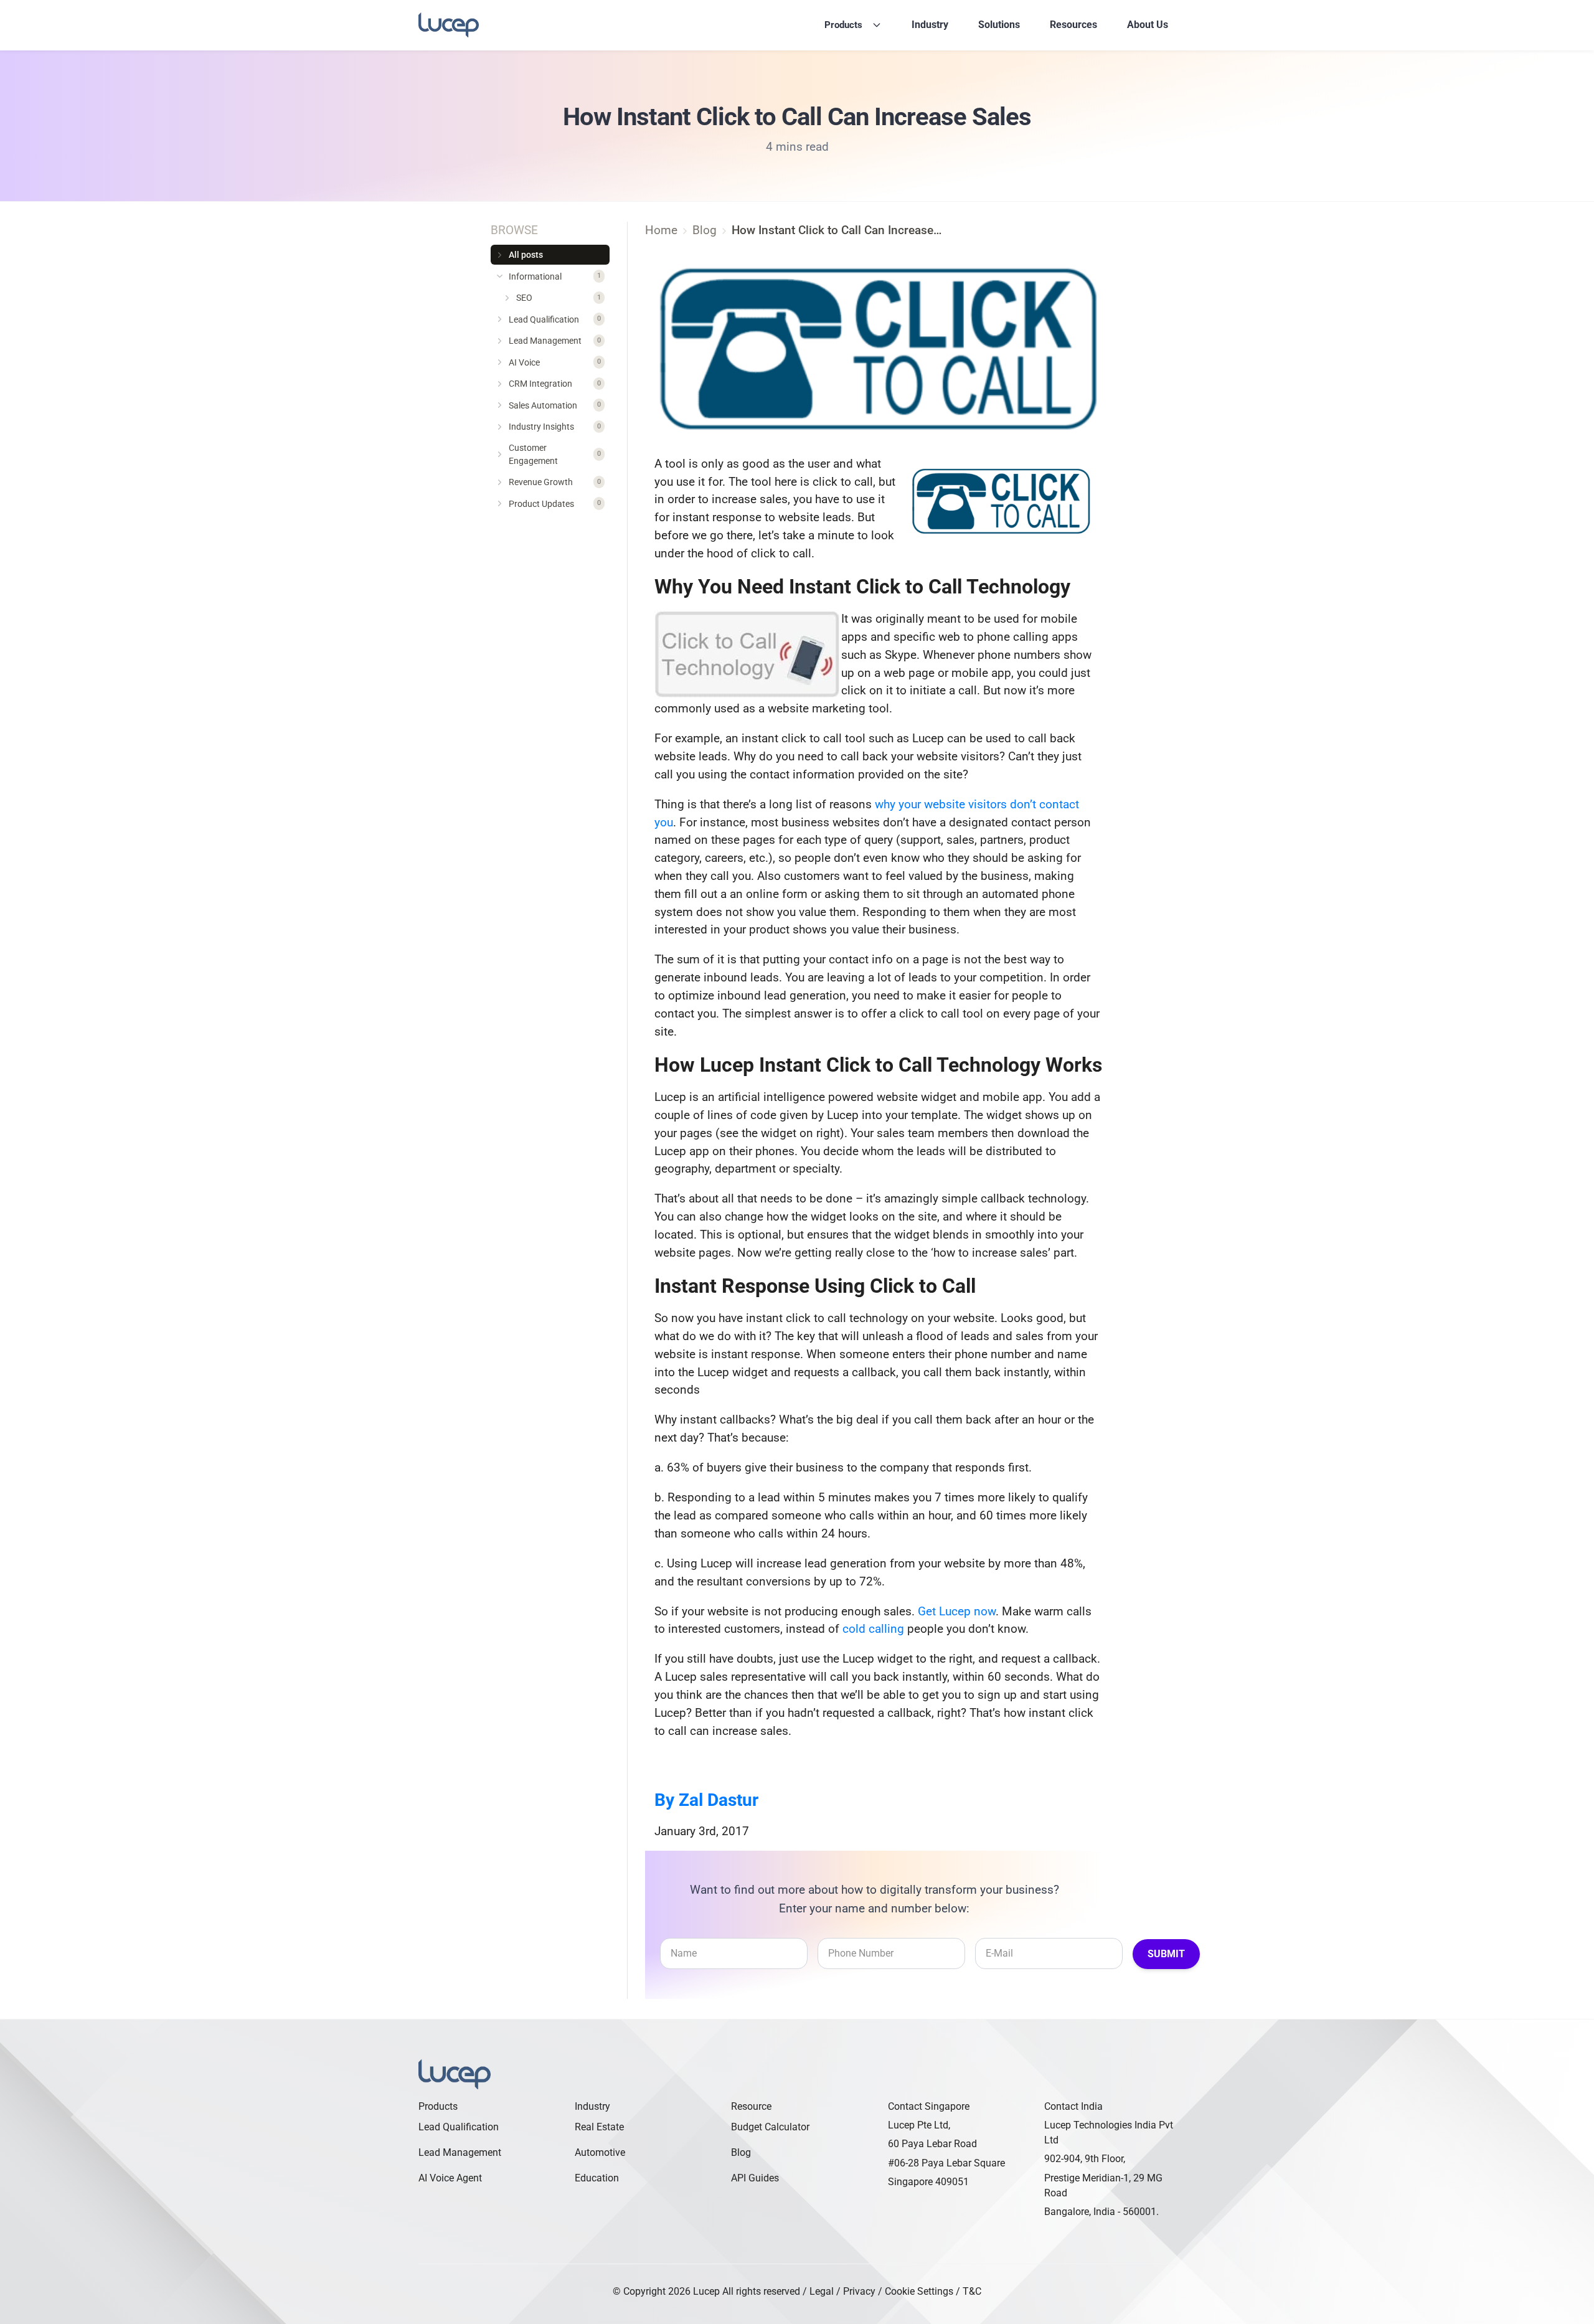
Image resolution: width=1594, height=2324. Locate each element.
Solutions (999, 25)
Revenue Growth (555, 482)
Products (843, 25)
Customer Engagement (555, 454)
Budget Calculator (770, 2127)
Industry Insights (555, 427)
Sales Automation (555, 405)
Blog (741, 2152)
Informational (555, 276)
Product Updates (555, 504)
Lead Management (555, 341)
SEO (559, 298)
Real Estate (599, 2127)
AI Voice (555, 362)
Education (597, 2178)
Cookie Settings (919, 2291)
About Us (1148, 25)
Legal (822, 2291)
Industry (930, 25)
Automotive (600, 2152)
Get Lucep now (957, 1611)
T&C (972, 2291)
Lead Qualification (555, 319)
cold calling (873, 1629)
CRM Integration (555, 384)
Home (661, 230)
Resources (1073, 25)
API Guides (755, 2178)
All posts (526, 255)
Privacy (859, 2291)
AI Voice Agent (450, 2178)
